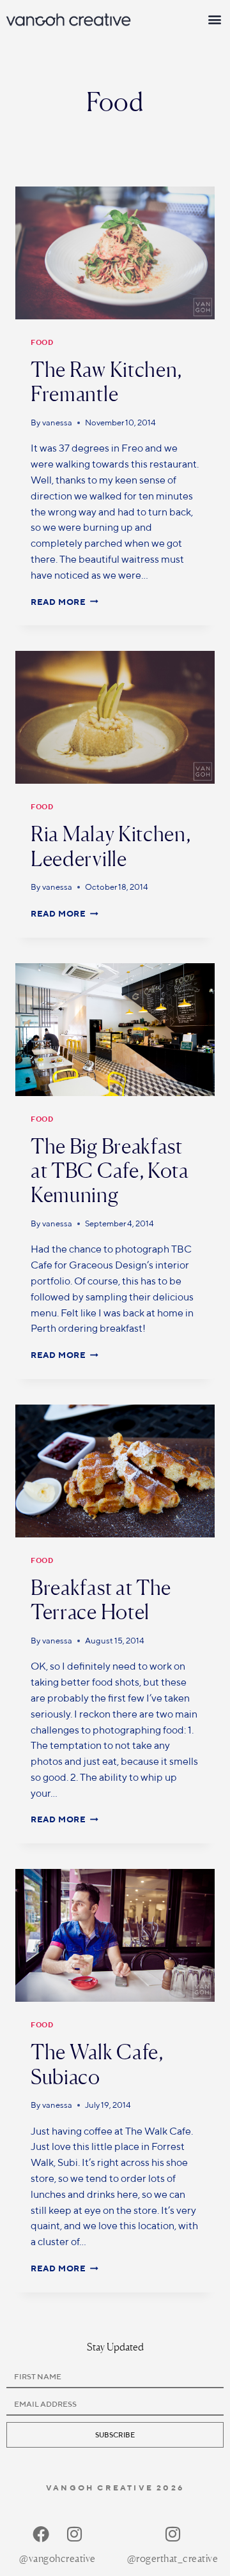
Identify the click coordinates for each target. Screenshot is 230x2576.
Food (42, 342)
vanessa (57, 423)
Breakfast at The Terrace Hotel (101, 1600)
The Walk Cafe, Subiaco (97, 2064)
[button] (215, 19)
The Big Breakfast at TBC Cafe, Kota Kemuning (110, 1171)
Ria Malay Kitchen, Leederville (111, 846)
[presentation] (115, 253)
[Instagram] (74, 2534)
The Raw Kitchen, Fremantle (106, 382)
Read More (65, 602)
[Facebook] (41, 2534)
